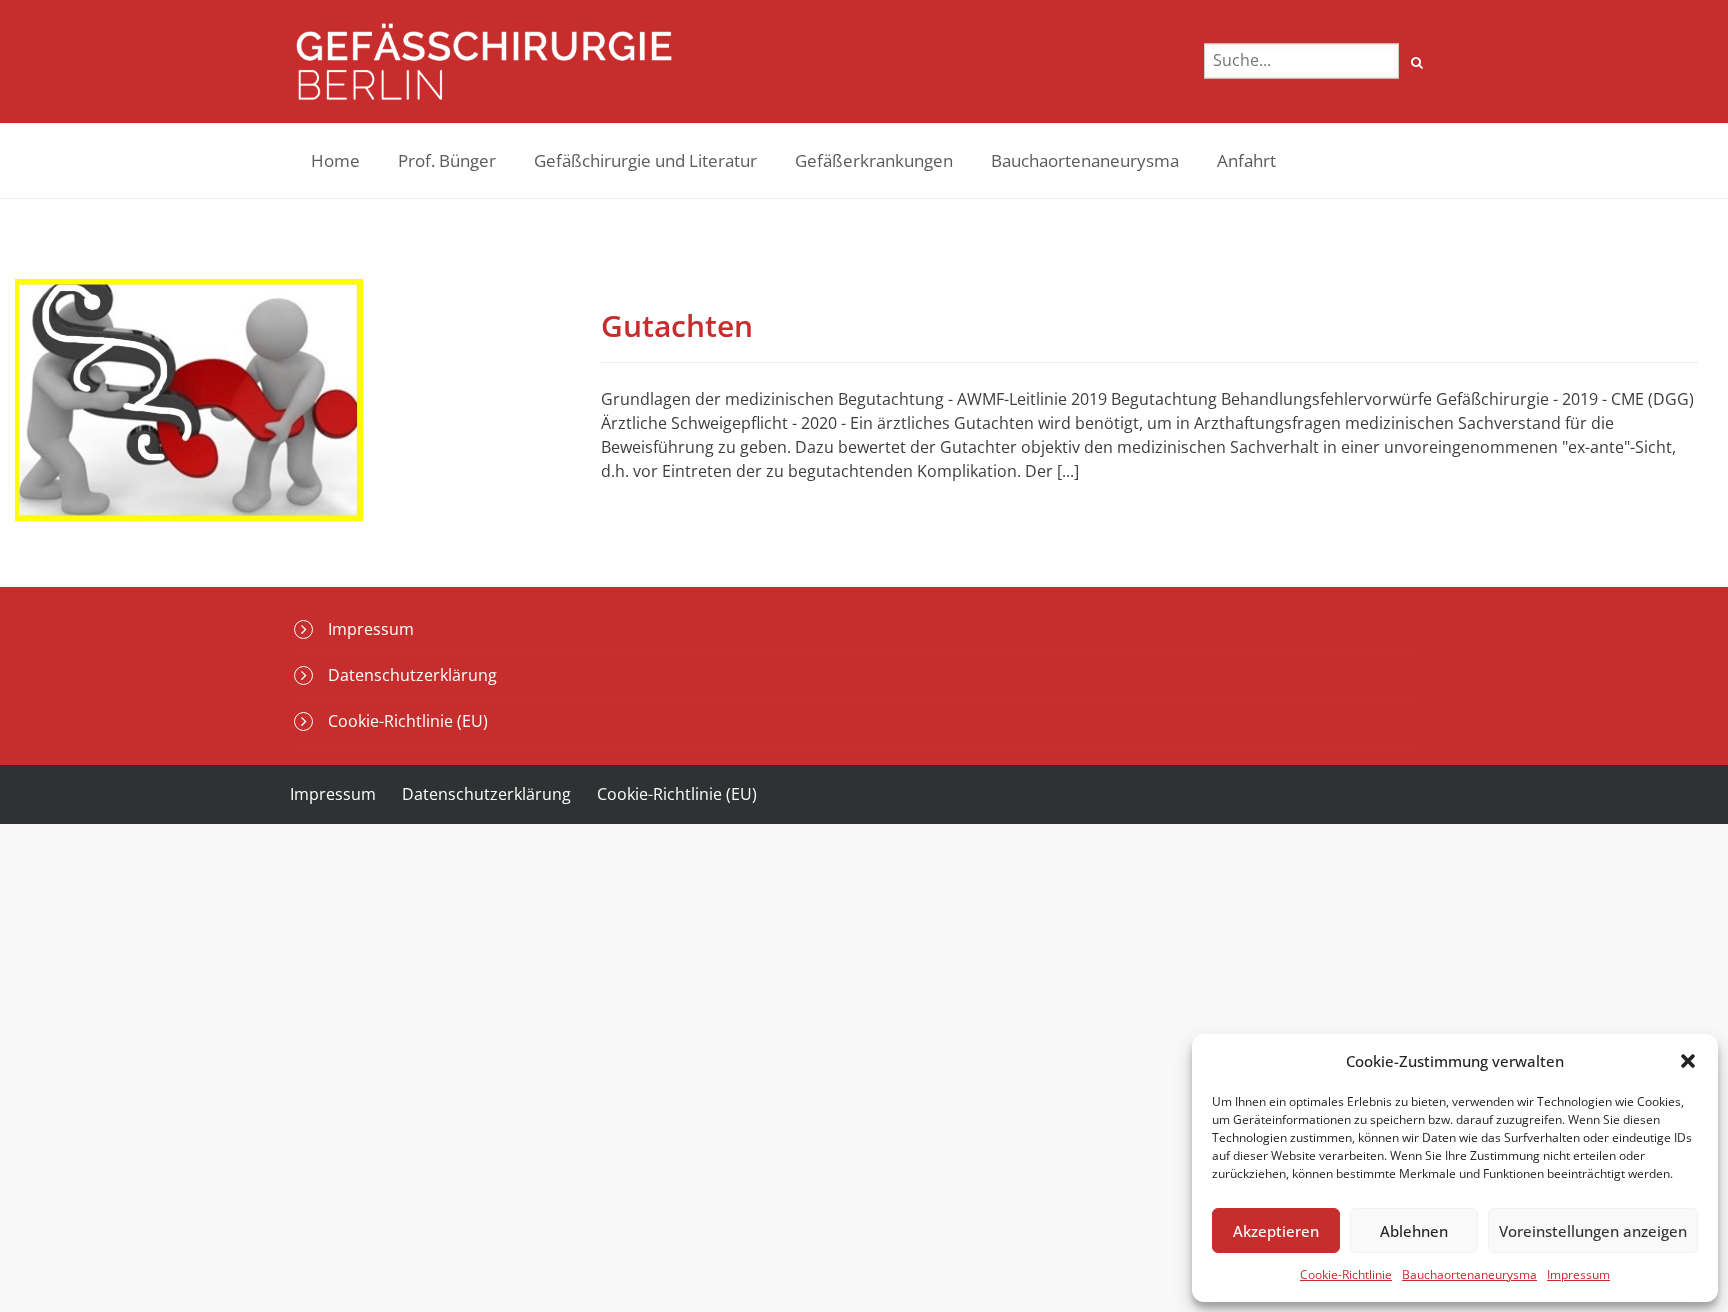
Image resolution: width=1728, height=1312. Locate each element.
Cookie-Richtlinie (1346, 1274)
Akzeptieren (1276, 1231)
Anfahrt (1246, 160)
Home (335, 160)
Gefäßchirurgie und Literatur (645, 160)
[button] (1688, 1061)
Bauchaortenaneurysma (1469, 1274)
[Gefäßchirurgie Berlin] (484, 61)
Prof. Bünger (447, 160)
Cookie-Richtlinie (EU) (408, 721)
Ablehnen (1414, 1231)
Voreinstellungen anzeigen (1593, 1231)
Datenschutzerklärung (412, 675)
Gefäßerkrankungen (874, 160)
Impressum (1578, 1274)
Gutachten (677, 325)
